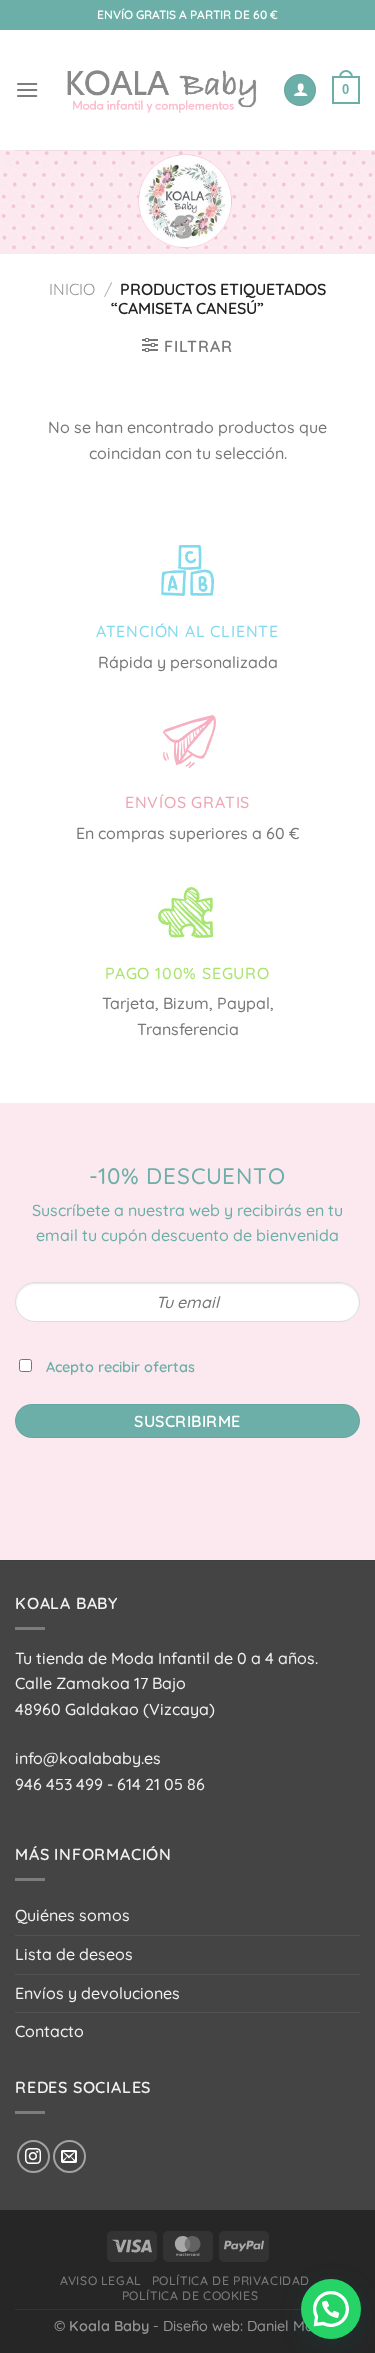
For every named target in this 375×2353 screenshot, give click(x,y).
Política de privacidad (231, 2280)
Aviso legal (101, 2280)
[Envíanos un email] (69, 2156)
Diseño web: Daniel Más (242, 2326)
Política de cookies (190, 2295)
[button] (331, 2309)
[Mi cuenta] (300, 90)
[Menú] (27, 89)
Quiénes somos (72, 1915)
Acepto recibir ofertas (120, 1367)
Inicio (72, 289)
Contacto (49, 2031)
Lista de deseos (74, 1954)
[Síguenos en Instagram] (33, 2156)
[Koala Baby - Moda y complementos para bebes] (160, 89)
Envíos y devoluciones (97, 1993)
